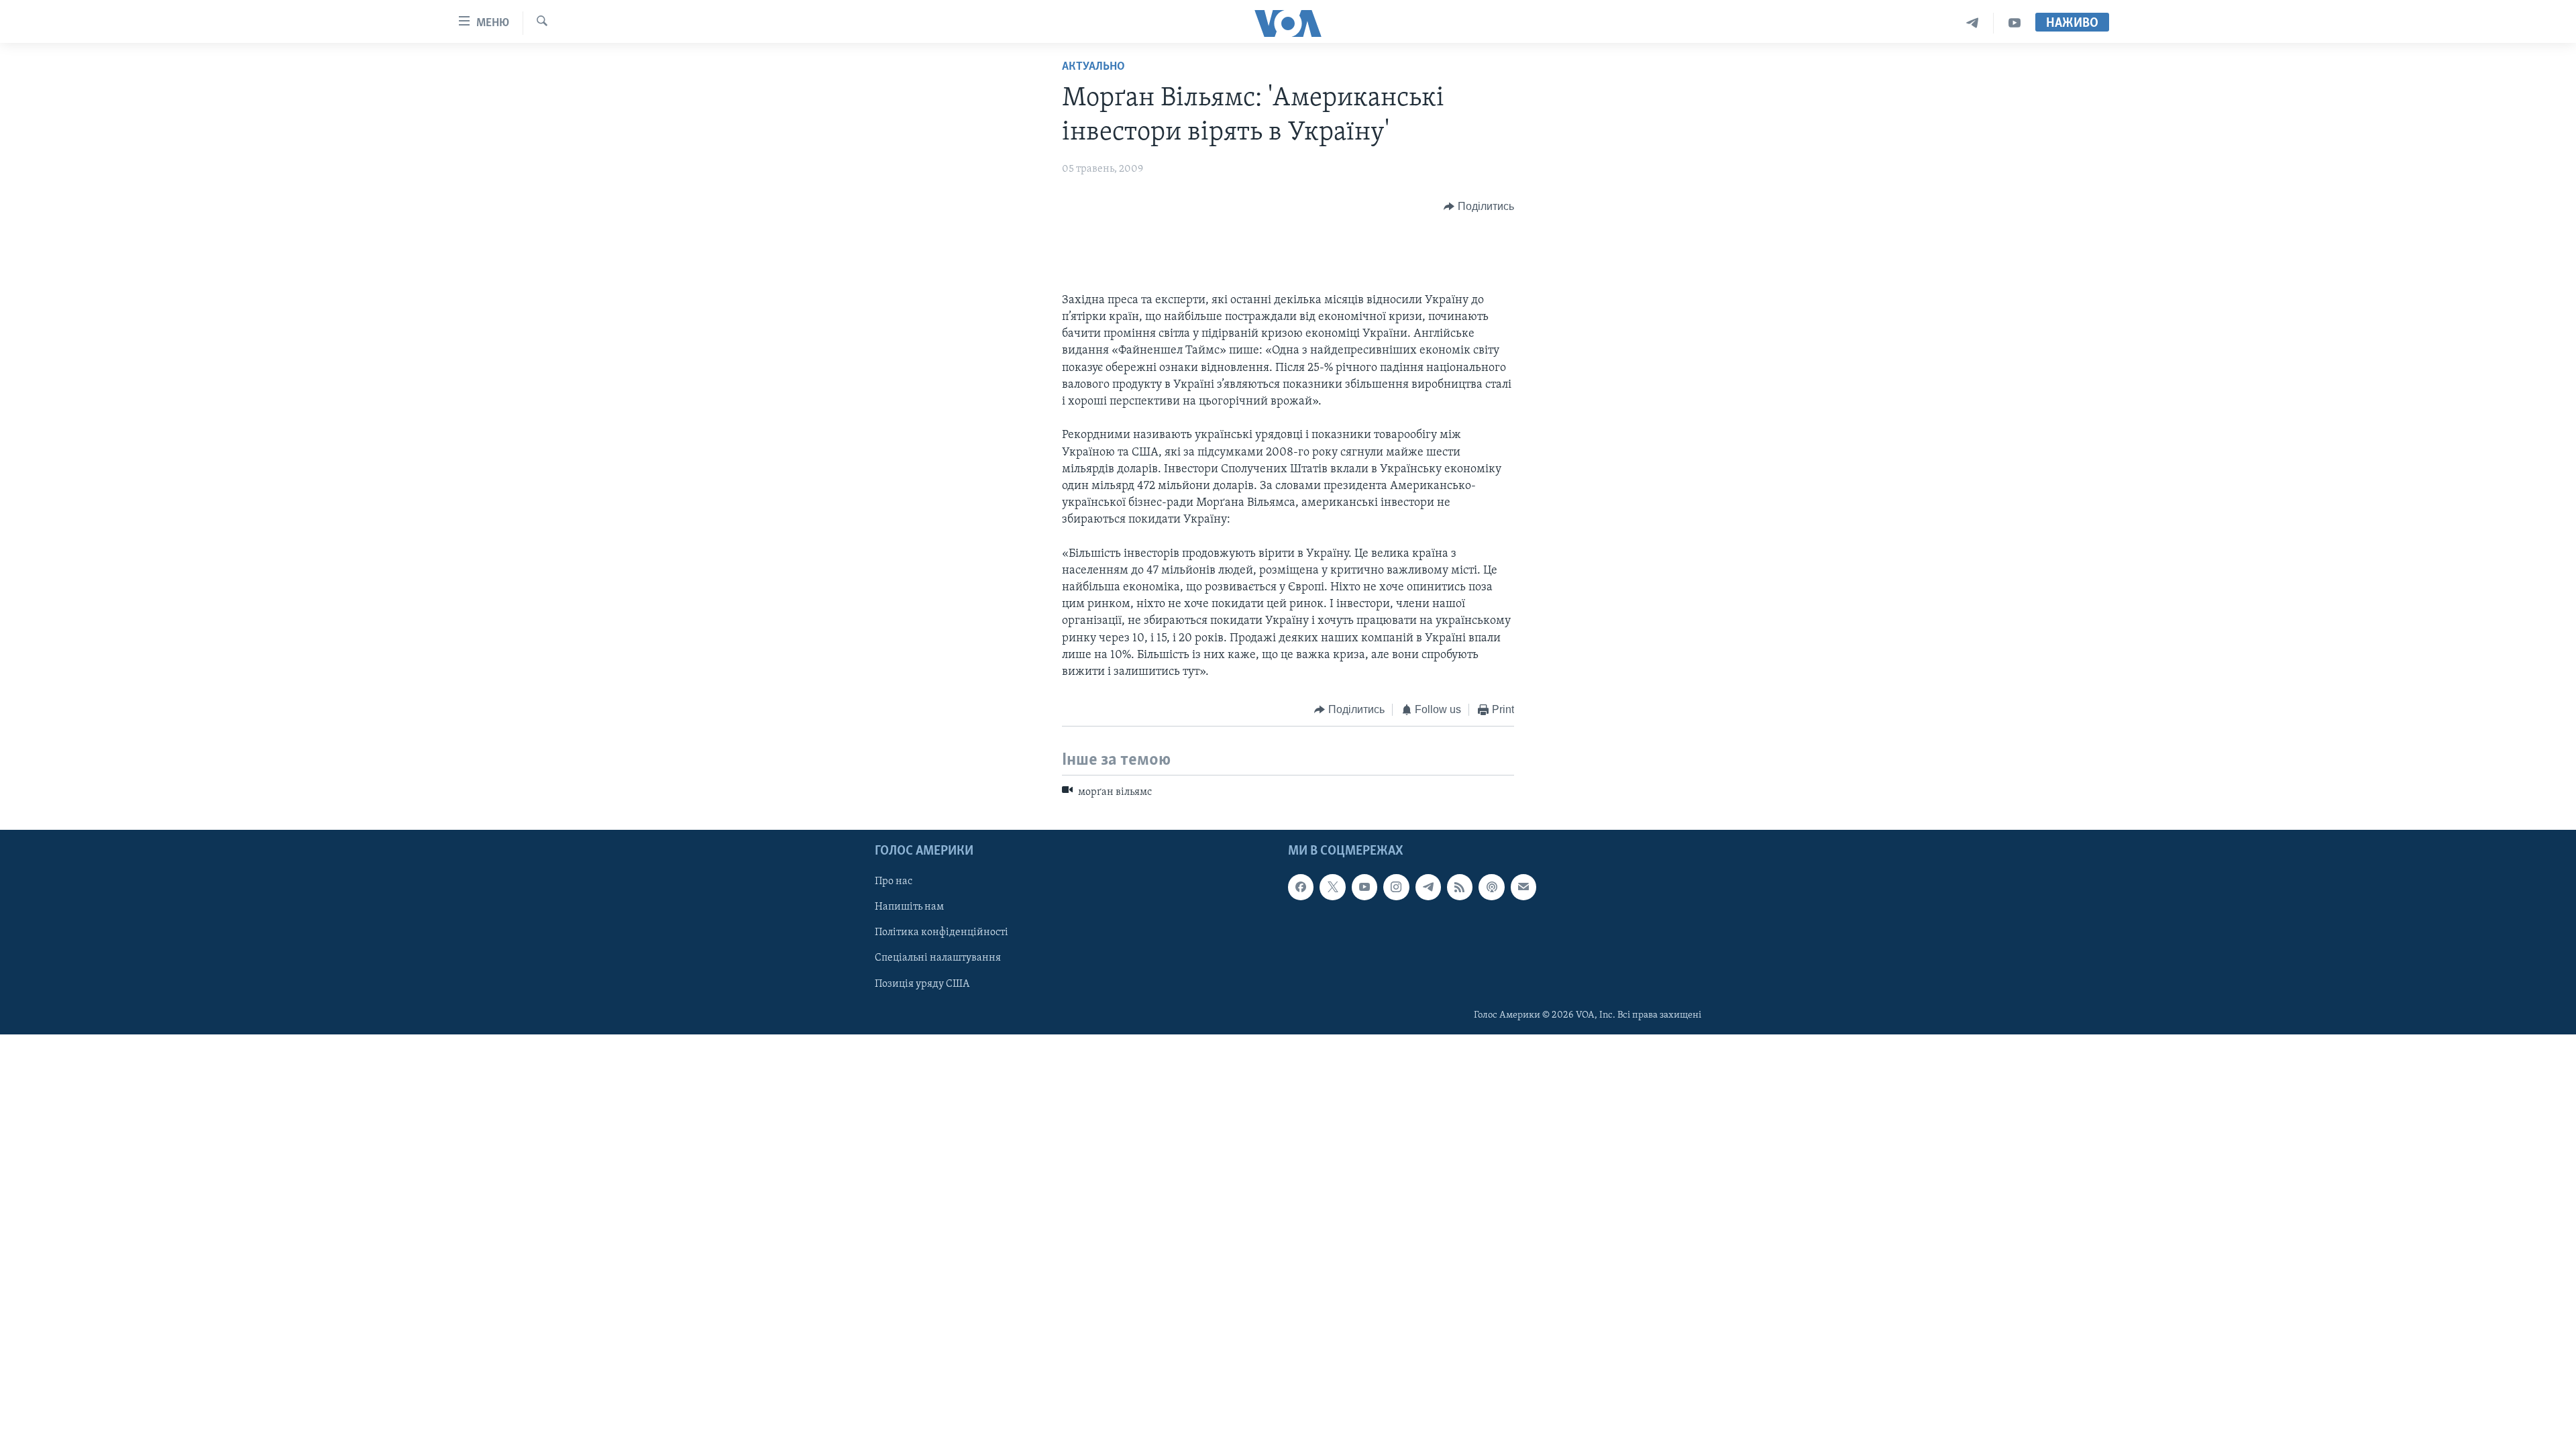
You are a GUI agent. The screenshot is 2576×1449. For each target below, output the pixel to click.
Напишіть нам (909, 907)
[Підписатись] (1523, 887)
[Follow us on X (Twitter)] (1332, 887)
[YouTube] (2015, 23)
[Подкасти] (1491, 887)
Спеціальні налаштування (938, 959)
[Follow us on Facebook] (1301, 887)
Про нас (894, 881)
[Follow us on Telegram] (1428, 887)
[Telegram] (1973, 23)
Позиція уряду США (922, 984)
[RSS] (1460, 887)
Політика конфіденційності (942, 932)
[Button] (1479, 207)
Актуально (1093, 67)
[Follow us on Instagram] (1396, 887)
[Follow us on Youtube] (1364, 887)
